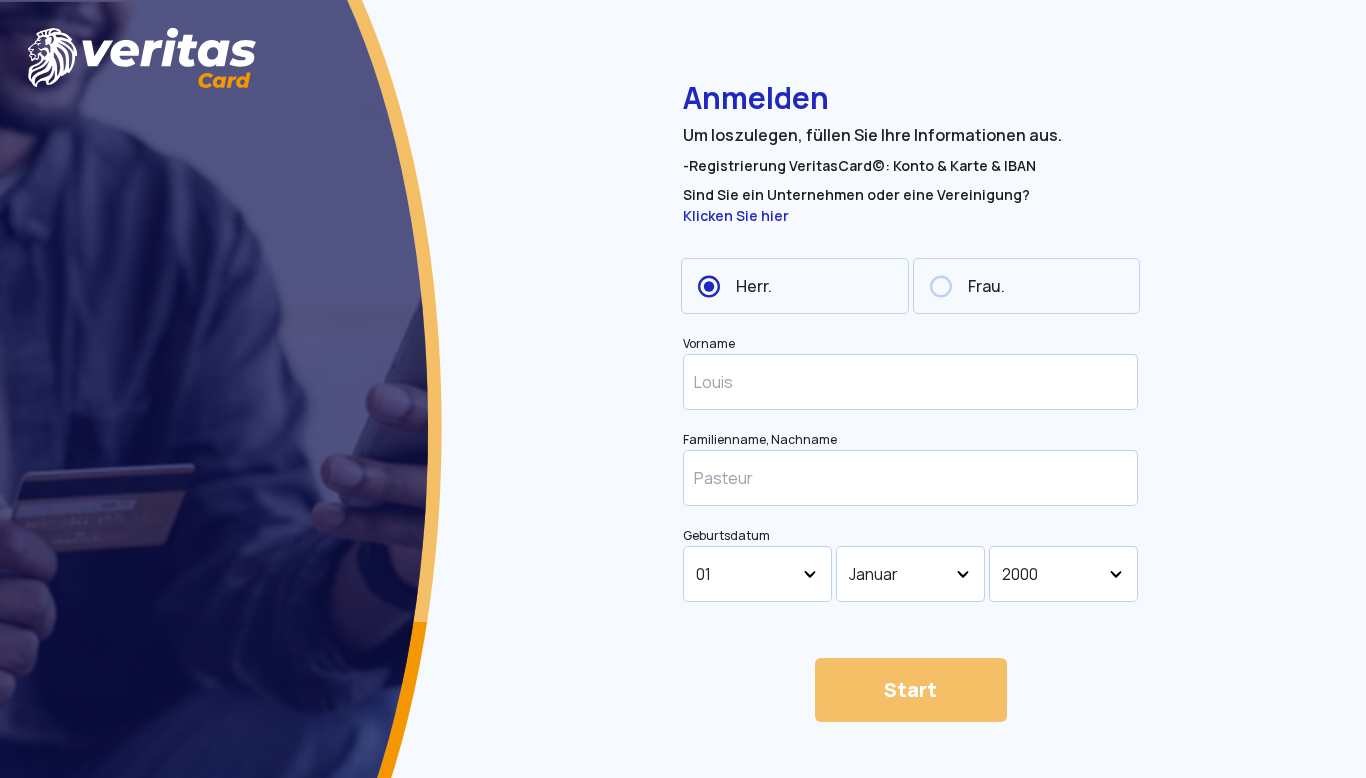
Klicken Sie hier (736, 215)
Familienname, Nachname (760, 440)
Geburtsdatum (726, 536)
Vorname (709, 344)
